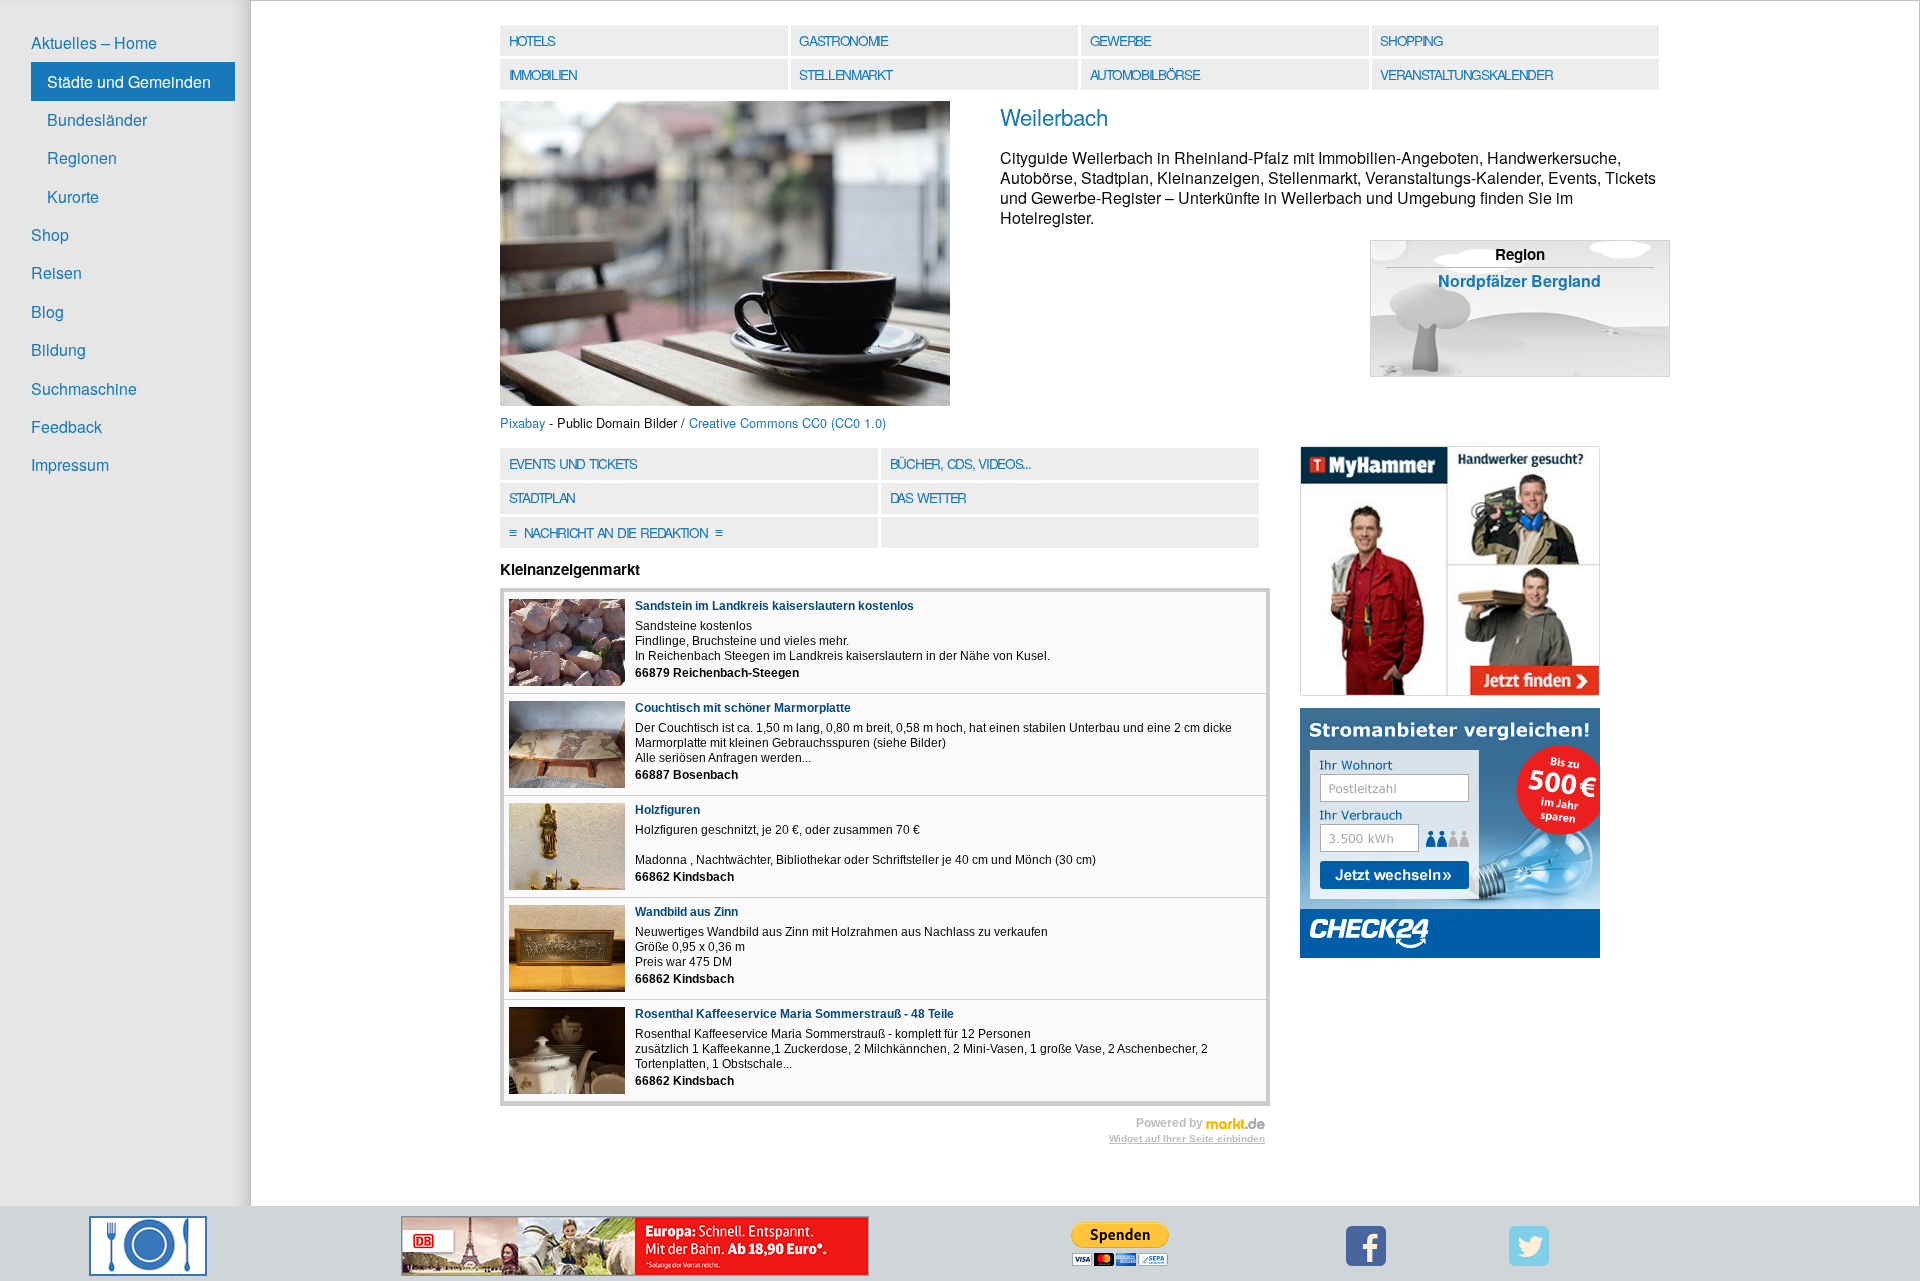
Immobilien (543, 74)
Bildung (58, 349)
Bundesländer (97, 119)
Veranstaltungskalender (1466, 74)
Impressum (70, 464)
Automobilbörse (1145, 74)
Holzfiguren (667, 810)
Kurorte (73, 196)
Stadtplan (542, 497)
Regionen (82, 157)
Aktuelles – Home (94, 42)
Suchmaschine (84, 388)
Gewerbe (1120, 40)
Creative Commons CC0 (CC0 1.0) (787, 422)
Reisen (56, 272)
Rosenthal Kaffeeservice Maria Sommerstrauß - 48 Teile (794, 1014)
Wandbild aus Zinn (686, 912)
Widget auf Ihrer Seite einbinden (1187, 1138)
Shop (50, 234)
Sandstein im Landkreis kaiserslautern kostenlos (774, 606)
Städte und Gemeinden (129, 81)
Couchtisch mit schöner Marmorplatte (743, 708)
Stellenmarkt (845, 74)
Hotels (532, 40)
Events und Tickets (573, 463)
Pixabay (522, 422)
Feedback (66, 426)
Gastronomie (843, 40)
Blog (47, 311)
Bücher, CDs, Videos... (960, 463)
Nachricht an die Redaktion (615, 532)
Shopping (1411, 40)
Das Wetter (928, 497)
